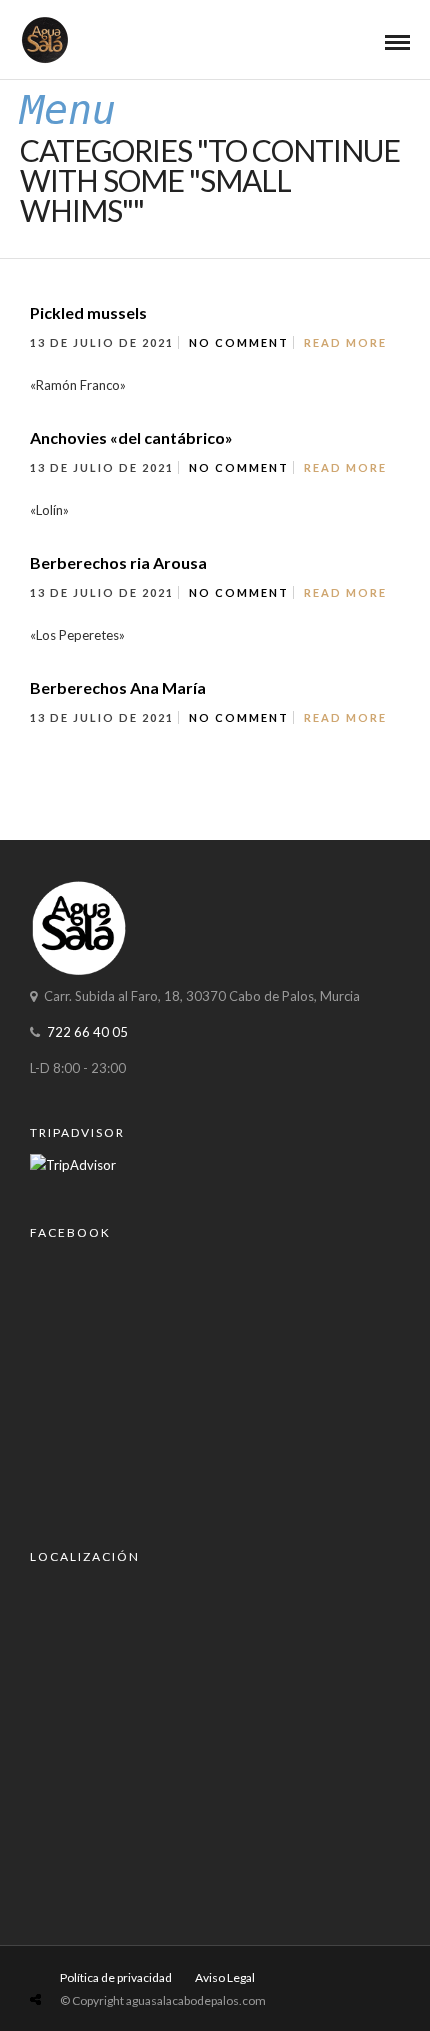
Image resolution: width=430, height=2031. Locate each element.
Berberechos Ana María (118, 687)
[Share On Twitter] (85, 1952)
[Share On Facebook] (58, 1952)
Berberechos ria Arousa (118, 562)
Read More (345, 342)
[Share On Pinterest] (115, 1952)
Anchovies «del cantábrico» (131, 437)
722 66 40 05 (87, 1032)
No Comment (239, 342)
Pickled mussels (88, 312)
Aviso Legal (225, 1977)
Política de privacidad (116, 1977)
